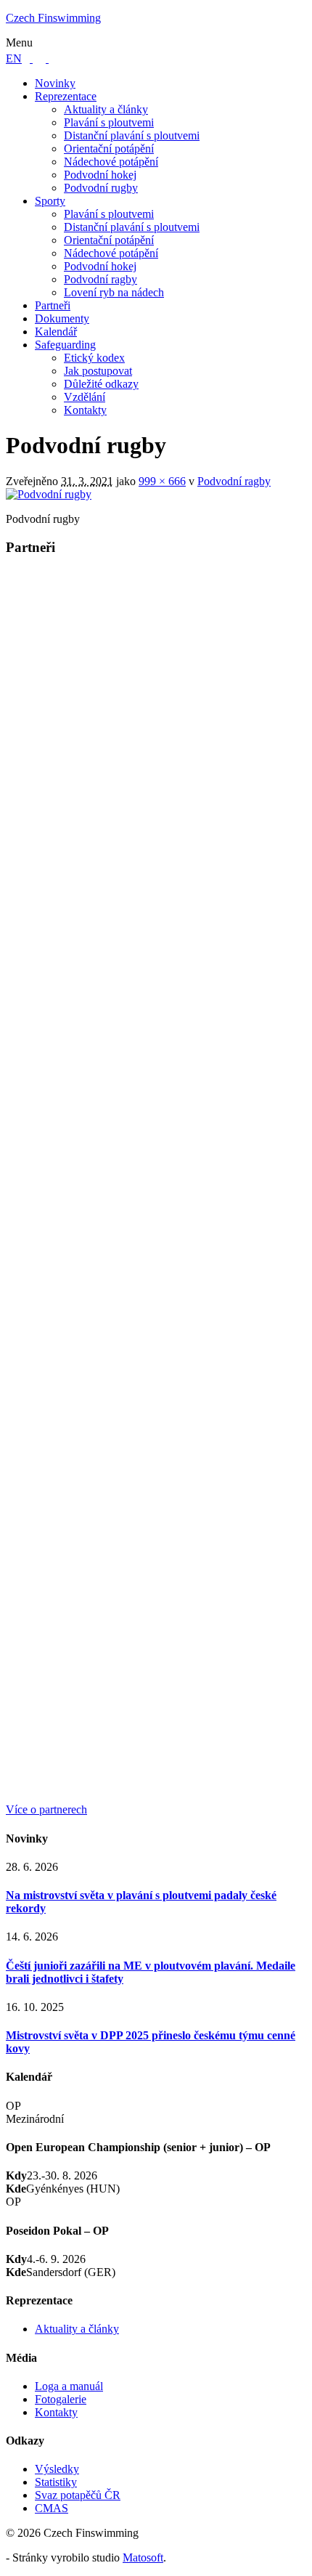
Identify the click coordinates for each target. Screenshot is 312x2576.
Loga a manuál (69, 2386)
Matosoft (143, 2557)
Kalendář (56, 332)
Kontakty (85, 410)
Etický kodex (94, 358)
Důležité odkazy (101, 384)
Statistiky (56, 2482)
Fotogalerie (61, 2399)
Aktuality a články (106, 109)
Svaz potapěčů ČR (78, 2495)
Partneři (53, 305)
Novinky (55, 83)
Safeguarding (65, 345)
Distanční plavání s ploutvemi (132, 135)
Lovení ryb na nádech (114, 292)
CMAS (52, 2508)
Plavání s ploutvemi (109, 122)
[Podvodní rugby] (49, 494)
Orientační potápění (109, 149)
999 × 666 (162, 481)
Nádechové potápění (111, 162)
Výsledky (57, 2469)
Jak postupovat (98, 371)
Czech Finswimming (53, 18)
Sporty (50, 201)
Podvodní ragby (100, 279)
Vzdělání (85, 397)
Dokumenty (62, 318)
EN (14, 58)
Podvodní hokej (100, 175)
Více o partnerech (46, 1809)
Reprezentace (66, 96)
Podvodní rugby (101, 188)
